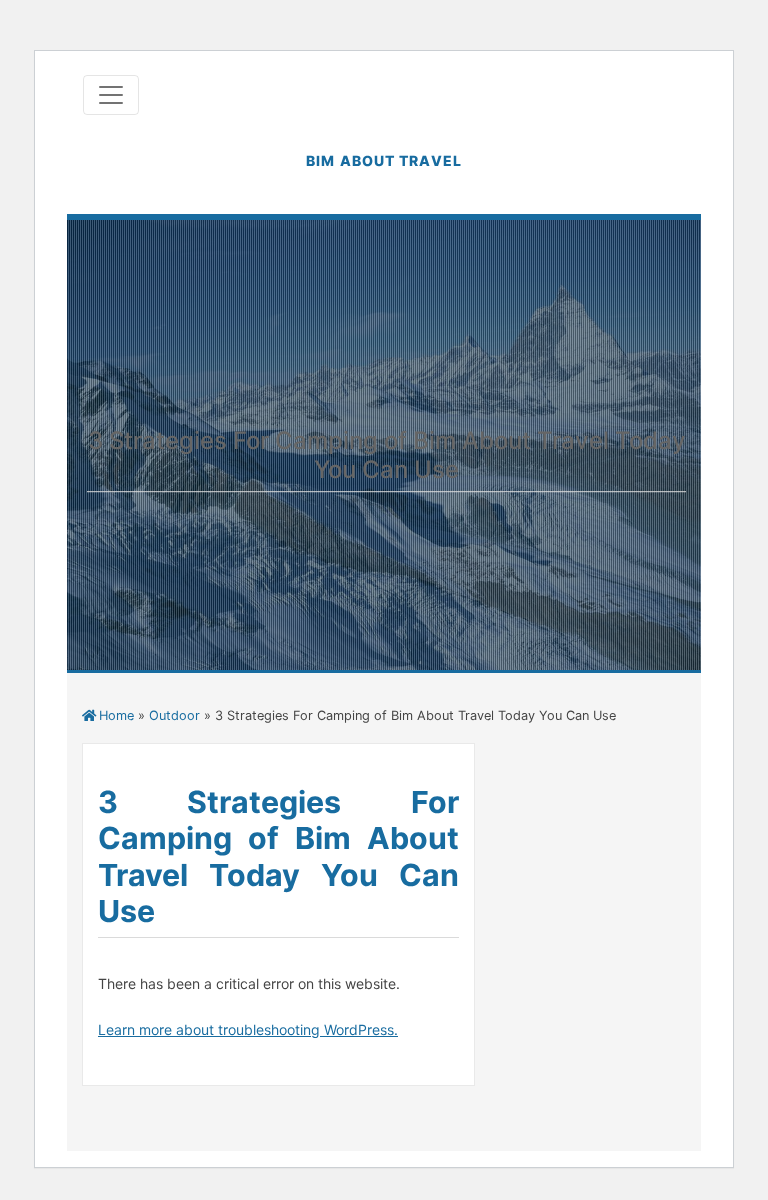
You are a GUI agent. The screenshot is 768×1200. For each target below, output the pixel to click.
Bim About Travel (384, 160)
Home (116, 715)
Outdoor (174, 715)
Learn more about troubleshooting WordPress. (248, 1029)
